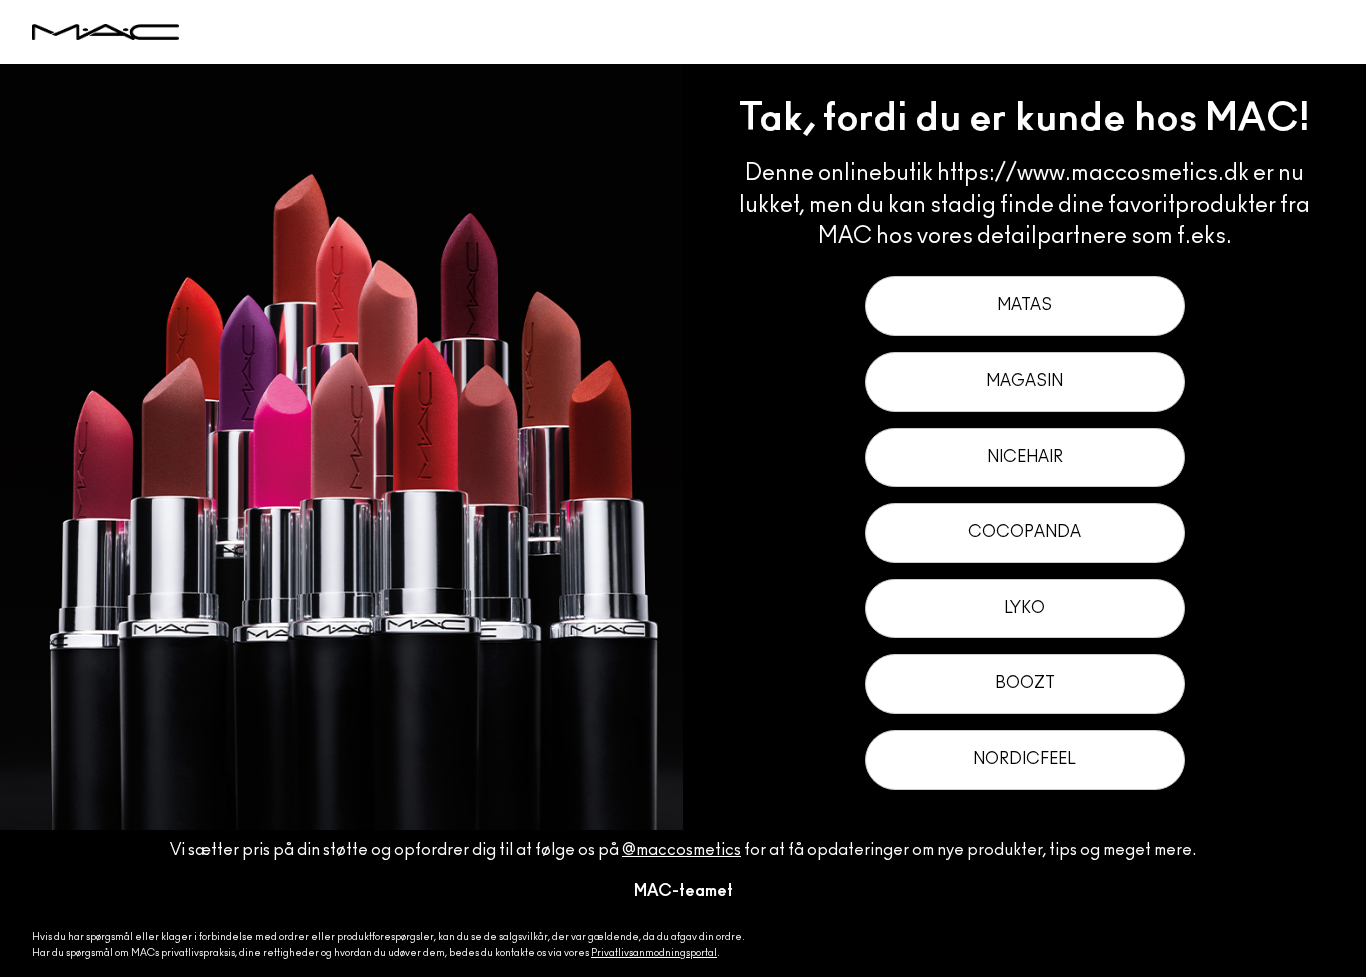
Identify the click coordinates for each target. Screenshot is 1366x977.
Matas (1024, 305)
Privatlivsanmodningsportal (654, 953)
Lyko (1024, 608)
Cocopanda (1024, 532)
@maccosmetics (681, 850)
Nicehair (1025, 457)
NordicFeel (1024, 759)
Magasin (1024, 381)
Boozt (1025, 683)
